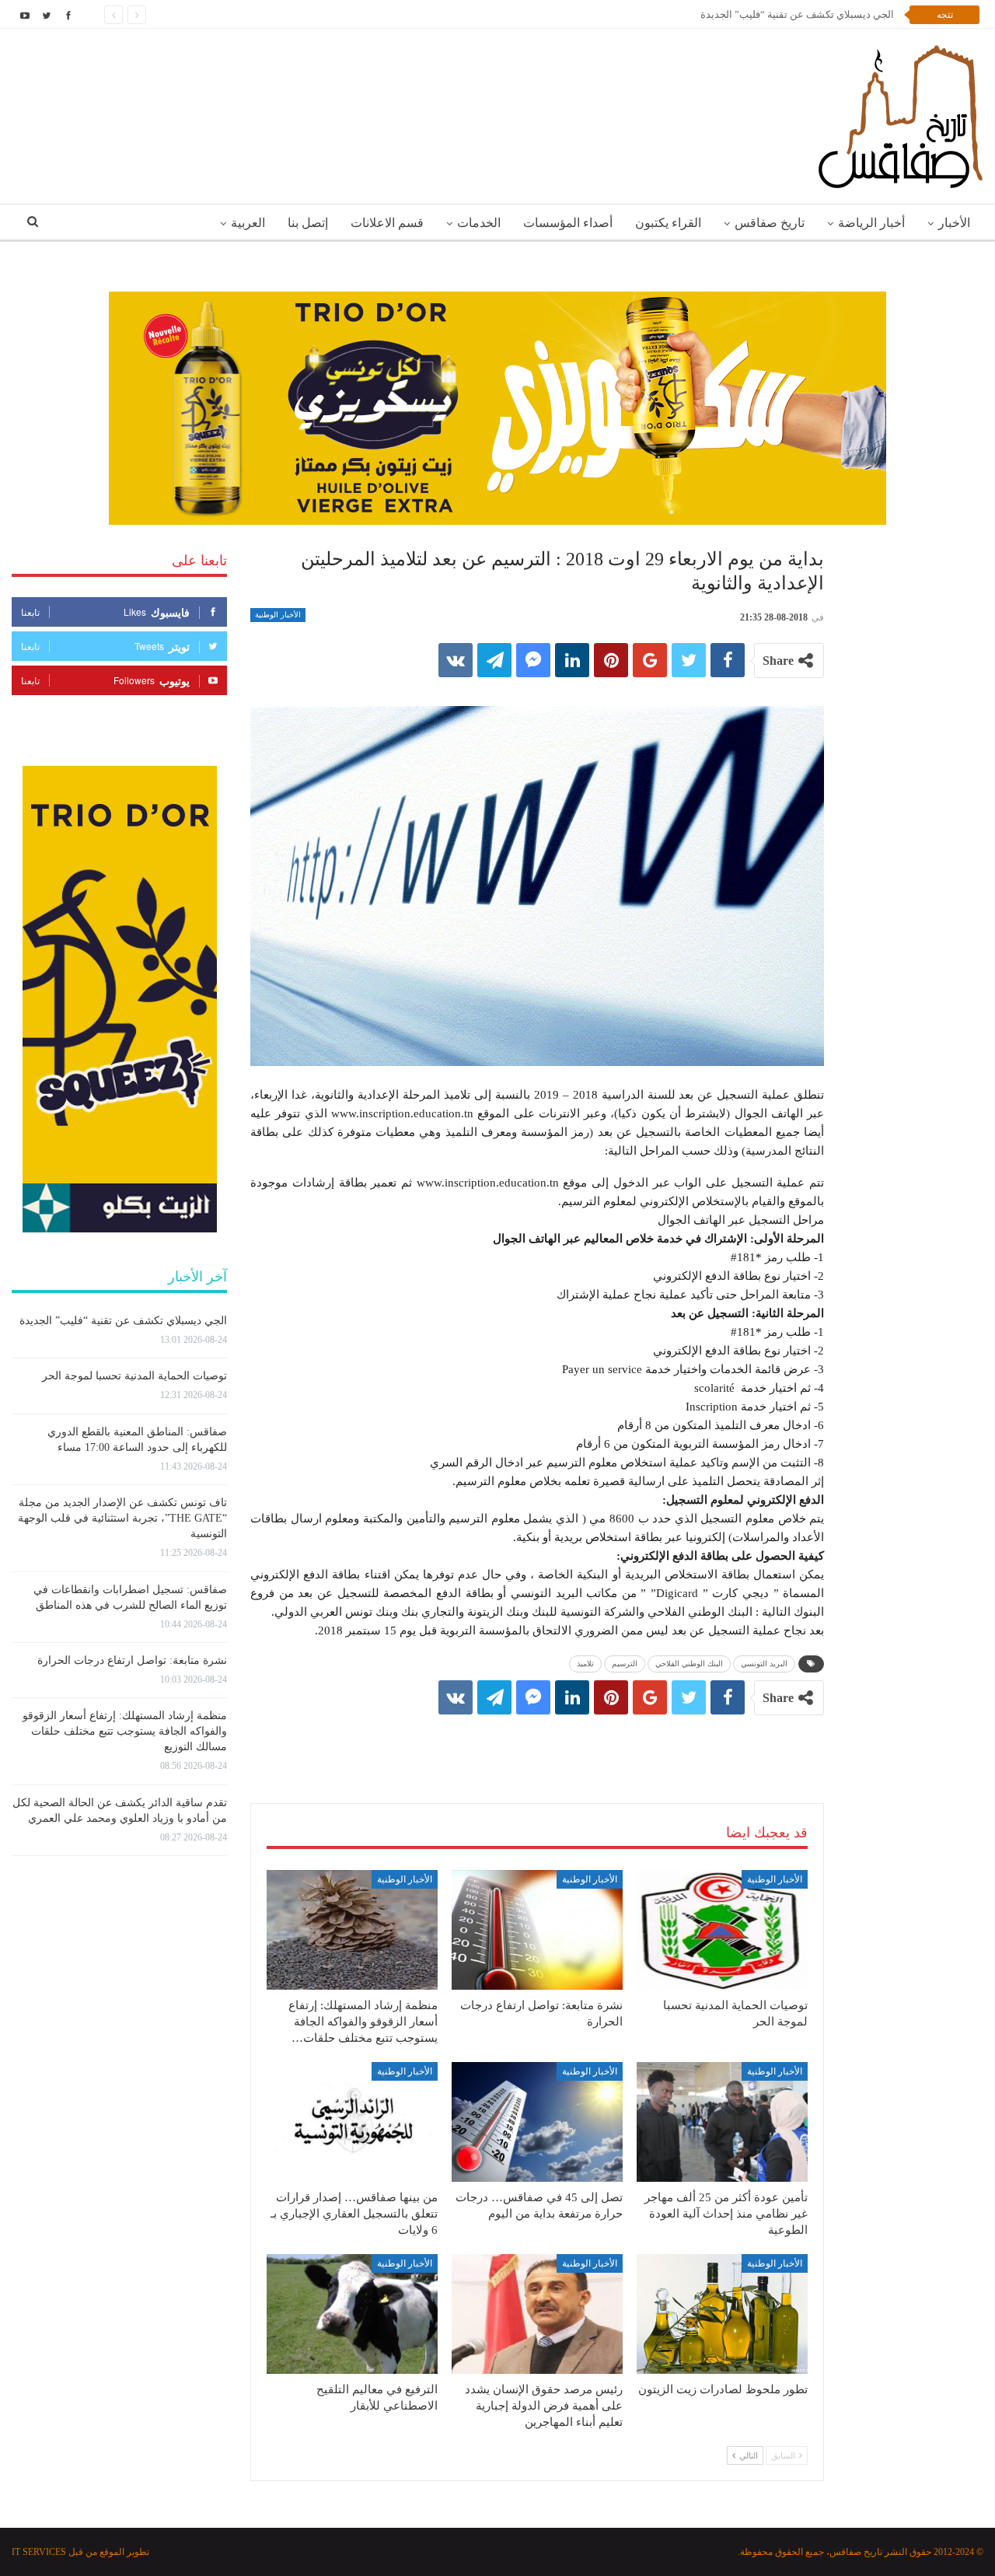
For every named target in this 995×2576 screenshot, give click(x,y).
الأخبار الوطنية (278, 615)
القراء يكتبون (668, 223)
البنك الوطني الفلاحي (689, 1664)
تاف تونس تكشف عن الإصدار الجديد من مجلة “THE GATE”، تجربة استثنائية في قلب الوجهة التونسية (122, 1518)
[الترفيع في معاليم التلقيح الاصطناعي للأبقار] (352, 2314)
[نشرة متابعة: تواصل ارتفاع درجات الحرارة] (537, 1930)
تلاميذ (585, 1664)
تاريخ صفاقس (770, 223)
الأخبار (954, 223)
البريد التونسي (764, 1664)
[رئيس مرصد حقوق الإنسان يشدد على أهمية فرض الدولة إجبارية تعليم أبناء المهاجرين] (537, 2314)
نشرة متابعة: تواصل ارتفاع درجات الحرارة (132, 1660)
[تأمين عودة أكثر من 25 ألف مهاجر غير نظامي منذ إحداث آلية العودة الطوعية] (722, 2122)
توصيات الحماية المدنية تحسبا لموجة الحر (807, 14)
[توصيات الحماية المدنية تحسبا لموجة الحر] (722, 1930)
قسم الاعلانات (387, 223)
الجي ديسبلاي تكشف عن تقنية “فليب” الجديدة (123, 1321)
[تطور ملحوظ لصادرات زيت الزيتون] (722, 2314)
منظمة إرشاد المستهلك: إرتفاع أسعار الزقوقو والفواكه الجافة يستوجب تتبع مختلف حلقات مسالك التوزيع (125, 1731)
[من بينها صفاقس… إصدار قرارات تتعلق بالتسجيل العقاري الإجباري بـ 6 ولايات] (352, 2122)
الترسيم (625, 1664)
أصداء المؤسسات (568, 223)
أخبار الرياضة (871, 223)
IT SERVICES (39, 2552)
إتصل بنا (308, 223)
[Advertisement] (537, 1743)
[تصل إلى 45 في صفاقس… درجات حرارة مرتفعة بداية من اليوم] (537, 2122)
